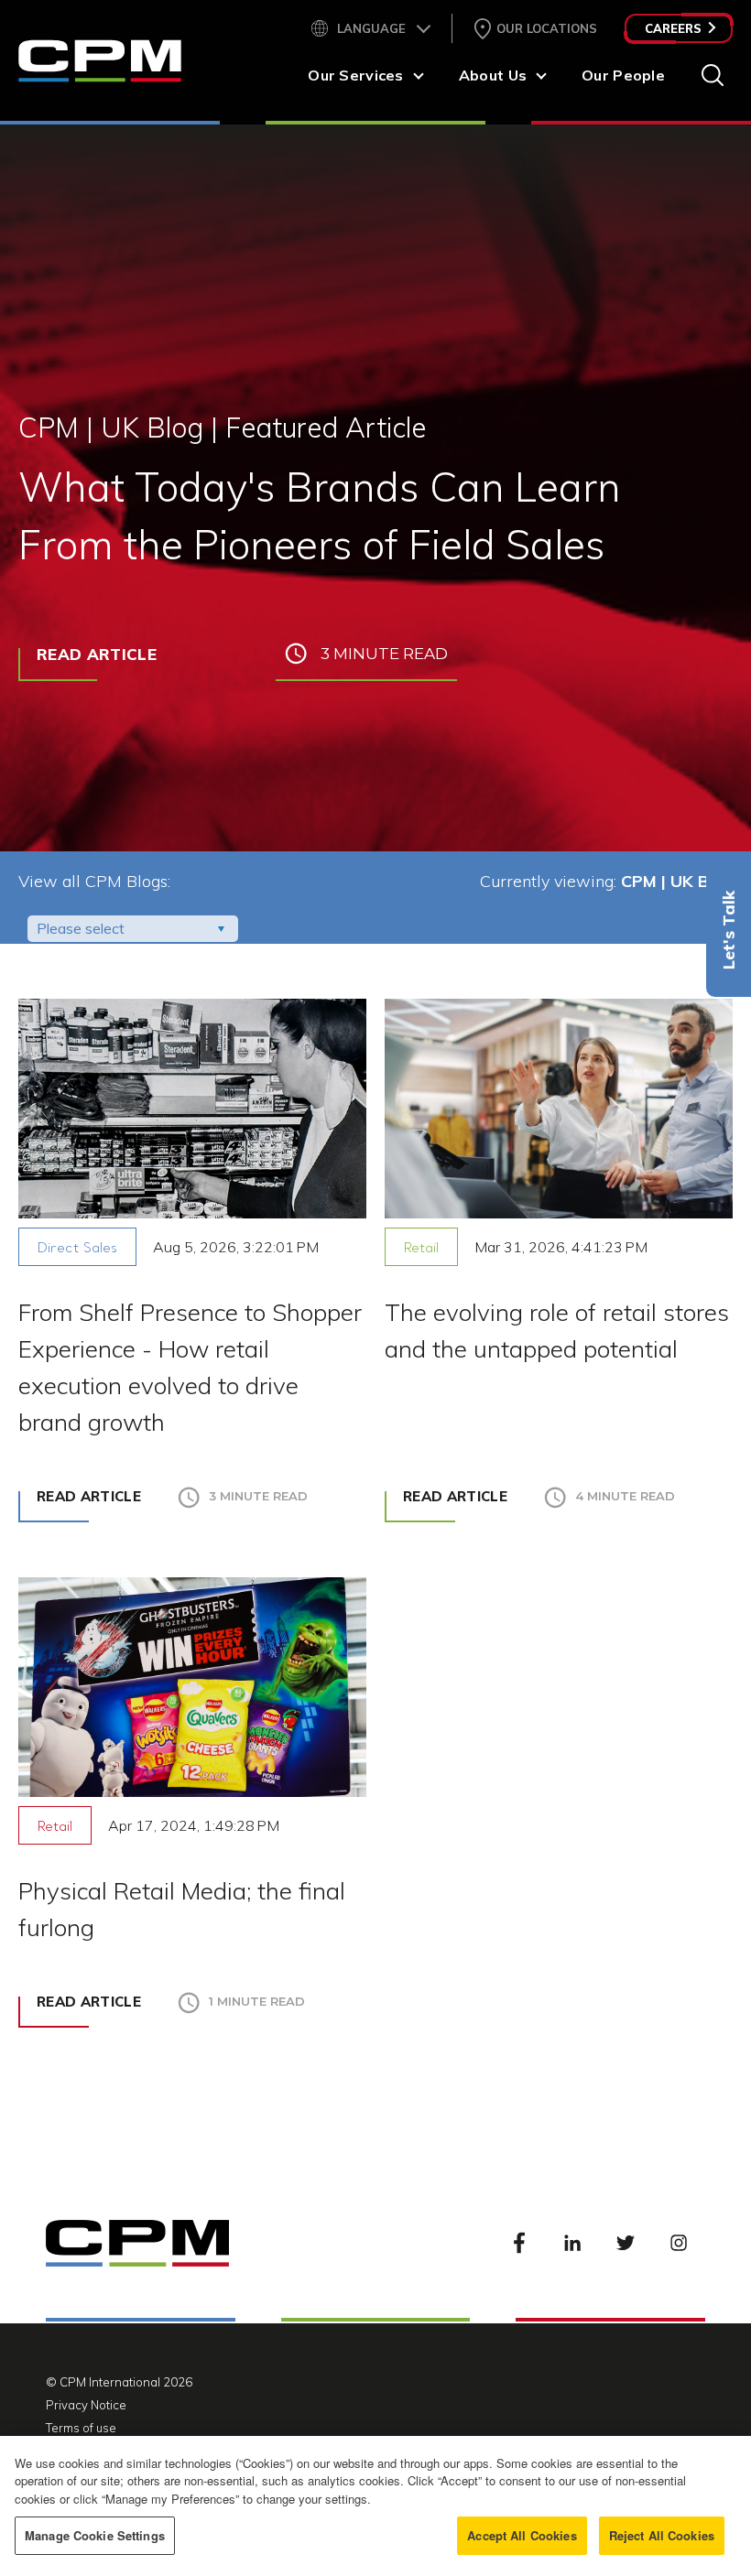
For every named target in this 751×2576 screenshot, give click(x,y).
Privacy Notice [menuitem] (86, 2405)
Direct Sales (77, 1249)
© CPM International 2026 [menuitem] (119, 2382)
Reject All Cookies (662, 2535)
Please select (81, 928)
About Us (493, 75)
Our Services (355, 75)
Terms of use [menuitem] (81, 2428)
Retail (421, 1249)
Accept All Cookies (522, 2535)
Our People (623, 75)
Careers (673, 28)
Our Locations (547, 28)
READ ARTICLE (97, 654)
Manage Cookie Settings (95, 2535)
